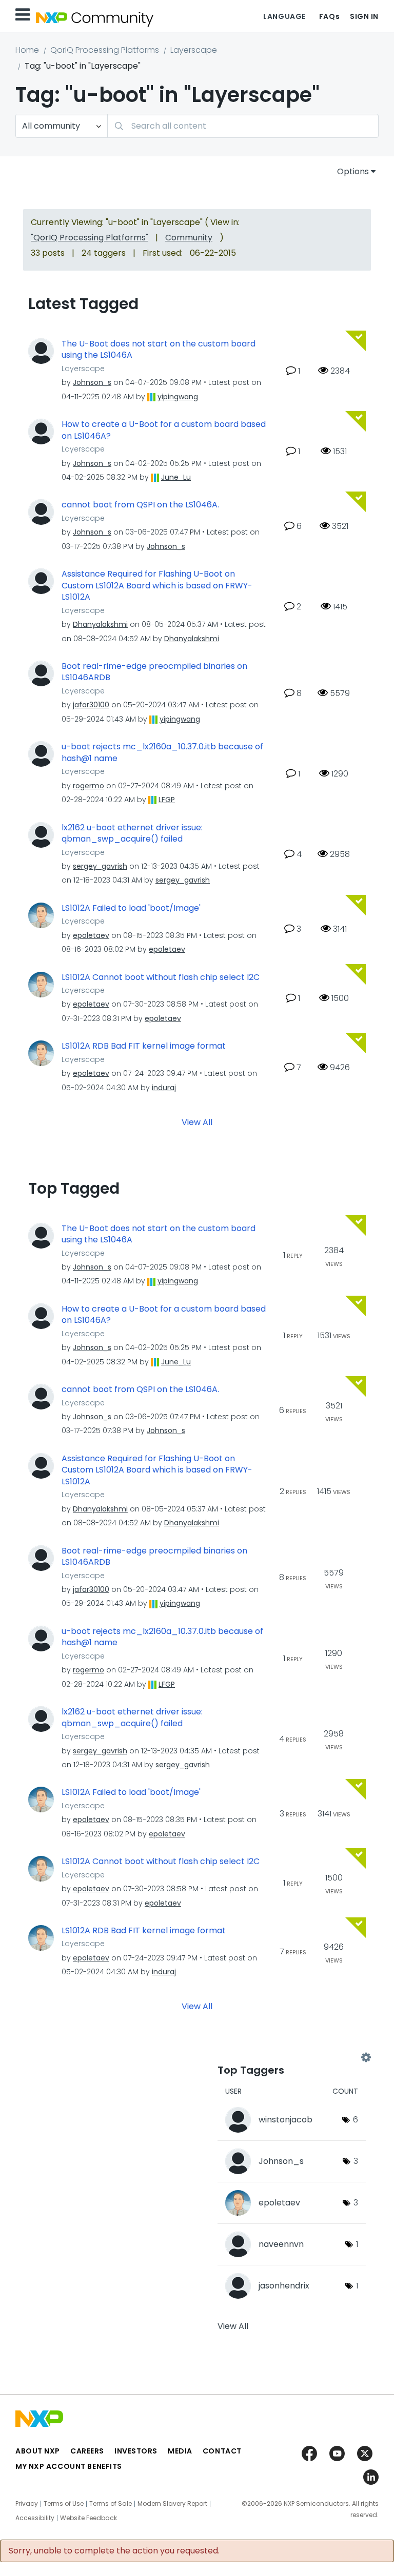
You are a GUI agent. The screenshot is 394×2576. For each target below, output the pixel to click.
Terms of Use (64, 2504)
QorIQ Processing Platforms (105, 50)
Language (284, 16)
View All (197, 1122)
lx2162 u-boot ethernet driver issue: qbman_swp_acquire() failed (132, 834)
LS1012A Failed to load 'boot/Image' (131, 908)
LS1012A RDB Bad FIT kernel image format (144, 1046)
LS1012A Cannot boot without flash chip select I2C (161, 977)
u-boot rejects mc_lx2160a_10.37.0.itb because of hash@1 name (162, 753)
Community (189, 238)
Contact (222, 2451)
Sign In (364, 16)
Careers (87, 2451)
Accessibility (35, 2518)
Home (27, 50)
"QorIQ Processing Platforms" (90, 238)
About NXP (38, 2451)
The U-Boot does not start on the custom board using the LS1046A (159, 350)
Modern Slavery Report (172, 2504)
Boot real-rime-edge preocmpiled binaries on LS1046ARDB (154, 672)
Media (180, 2451)
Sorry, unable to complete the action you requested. (114, 2551)
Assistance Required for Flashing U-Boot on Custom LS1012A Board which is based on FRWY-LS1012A (157, 586)
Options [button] (353, 171)
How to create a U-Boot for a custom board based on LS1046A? (164, 430)
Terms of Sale (111, 2504)
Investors (136, 2451)
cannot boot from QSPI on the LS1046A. (140, 505)
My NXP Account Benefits (69, 2466)
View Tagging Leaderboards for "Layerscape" (292, 2058)
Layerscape (194, 50)
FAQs (329, 16)
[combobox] (243, 126)
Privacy (27, 2504)
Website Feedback (88, 2518)
